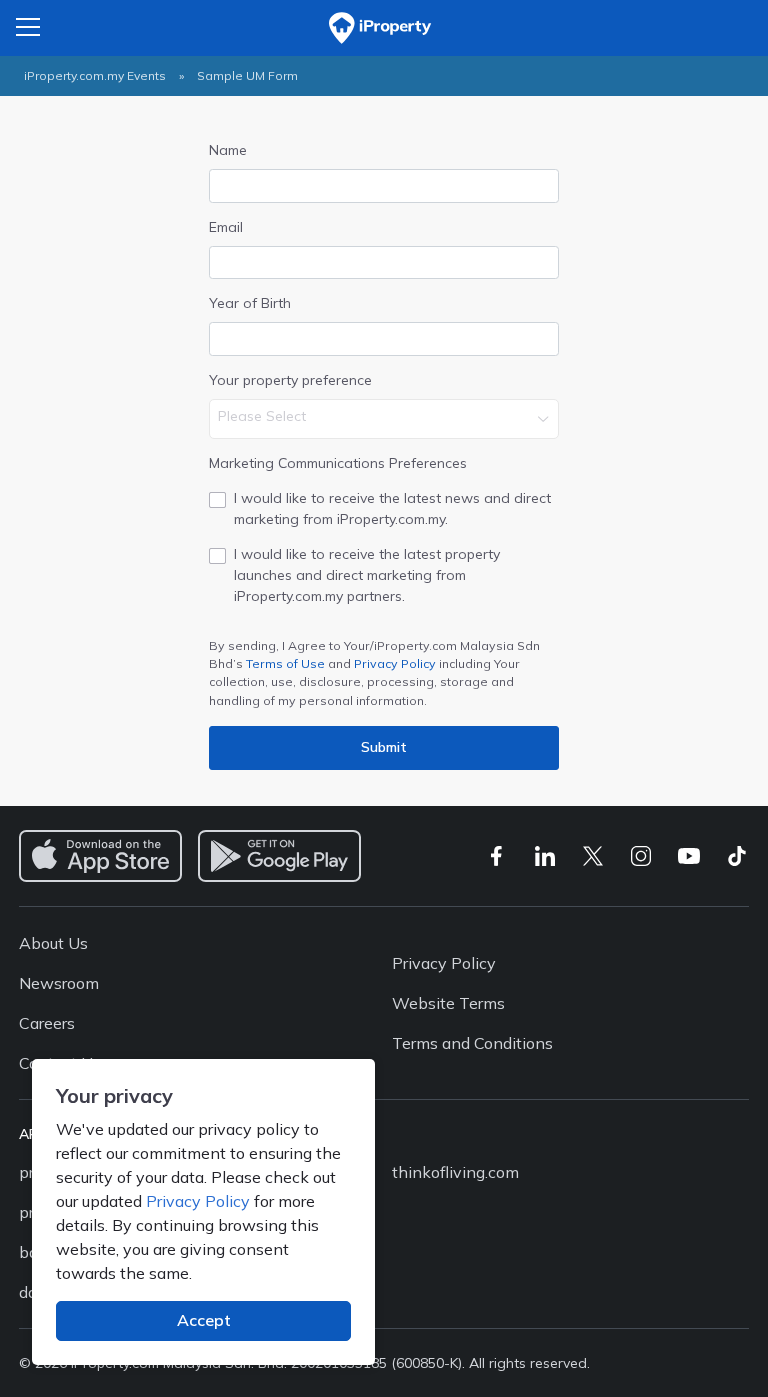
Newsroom (59, 983)
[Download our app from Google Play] (279, 856)
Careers (47, 1023)
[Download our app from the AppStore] (100, 856)
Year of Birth (250, 303)
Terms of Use (285, 663)
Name (228, 150)
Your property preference (290, 380)
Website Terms (448, 1003)
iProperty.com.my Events (95, 75)
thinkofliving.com (455, 1172)
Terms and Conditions (472, 1043)
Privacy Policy (395, 663)
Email (226, 227)
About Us (53, 943)
